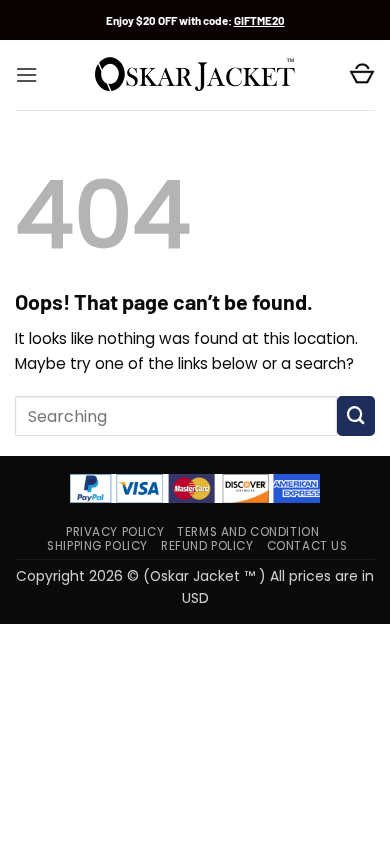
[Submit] (356, 416)
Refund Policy (207, 546)
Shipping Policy (97, 546)
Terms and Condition (248, 532)
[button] (26, 75)
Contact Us (307, 546)
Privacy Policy (115, 532)
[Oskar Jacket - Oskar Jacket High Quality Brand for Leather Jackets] (195, 75)
